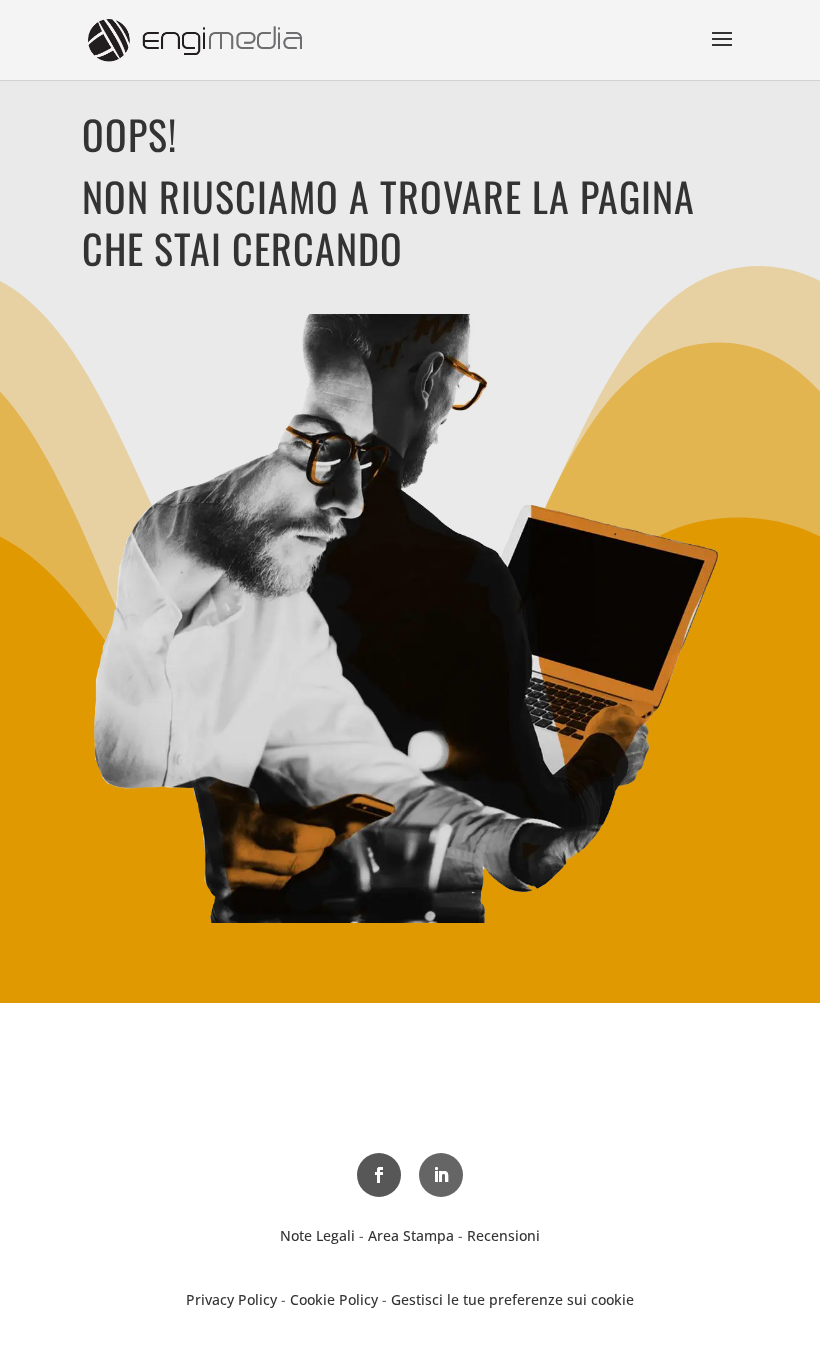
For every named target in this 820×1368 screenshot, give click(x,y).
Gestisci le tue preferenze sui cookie (512, 1299)
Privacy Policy (231, 1299)
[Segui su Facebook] (379, 1175)
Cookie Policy (334, 1299)
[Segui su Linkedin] (441, 1175)
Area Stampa (411, 1235)
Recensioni (503, 1235)
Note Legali (317, 1235)
